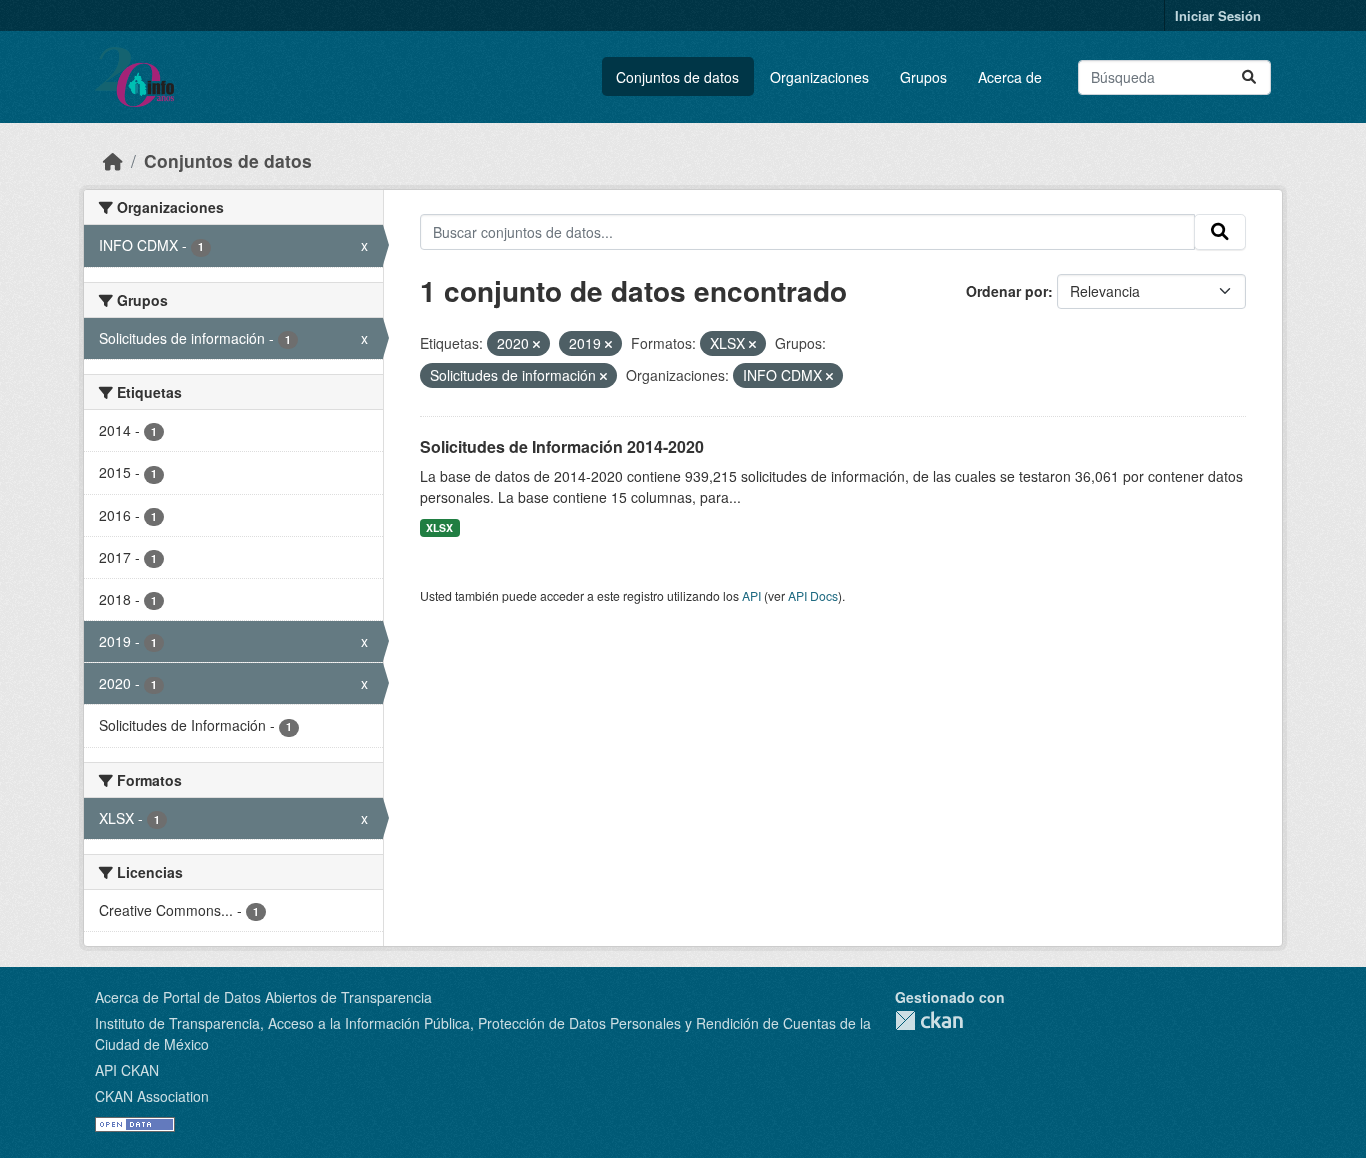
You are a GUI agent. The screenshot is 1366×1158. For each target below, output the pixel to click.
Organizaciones (819, 77)
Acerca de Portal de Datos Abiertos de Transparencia (263, 997)
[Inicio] (113, 160)
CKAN (929, 1020)
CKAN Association (152, 1096)
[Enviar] (1249, 77)
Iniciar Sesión (1218, 15)
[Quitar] (536, 344)
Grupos (923, 77)
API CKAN (127, 1070)
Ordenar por (1007, 291)
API (751, 595)
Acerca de (1010, 77)
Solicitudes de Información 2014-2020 (562, 446)
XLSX (439, 527)
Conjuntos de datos (677, 77)
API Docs (813, 595)
